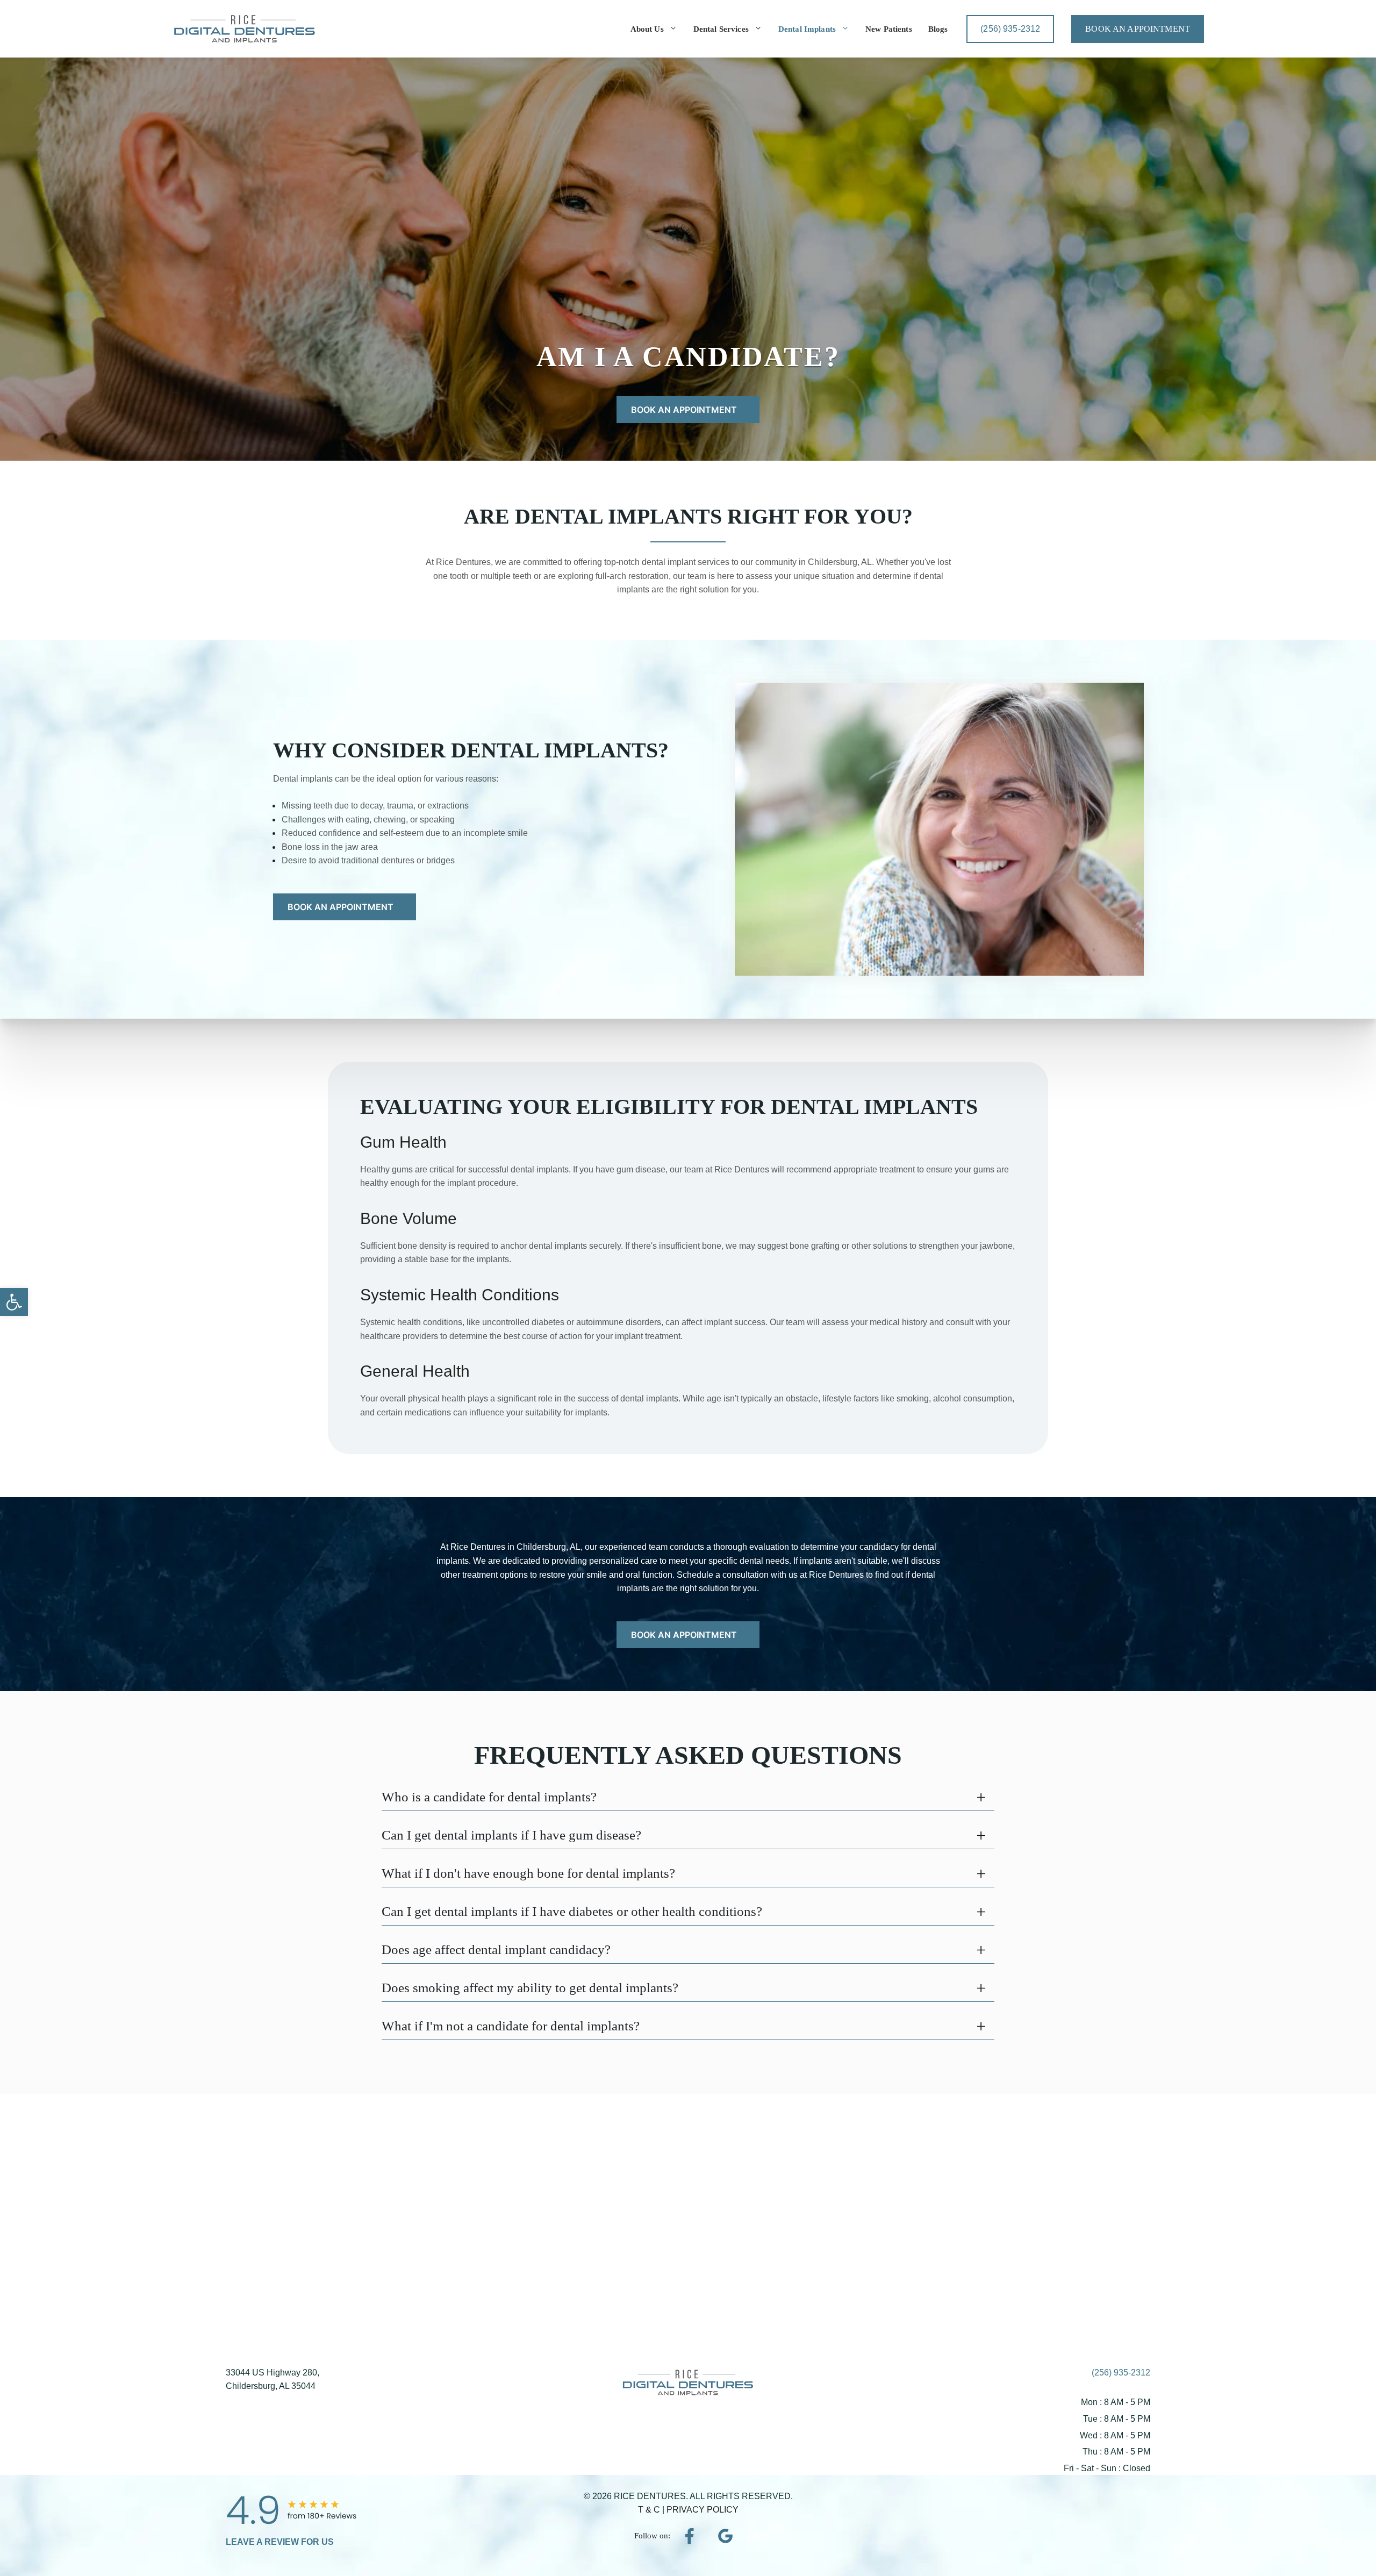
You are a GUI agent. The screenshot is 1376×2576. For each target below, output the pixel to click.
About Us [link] (647, 29)
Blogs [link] (938, 29)
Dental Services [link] (721, 29)
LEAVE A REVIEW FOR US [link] (280, 2542)
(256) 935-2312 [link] (1121, 2373)
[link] (14, 1302)
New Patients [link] (889, 29)
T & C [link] (650, 2510)
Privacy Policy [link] (703, 2510)
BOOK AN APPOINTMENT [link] (1138, 29)
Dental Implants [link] (807, 29)
